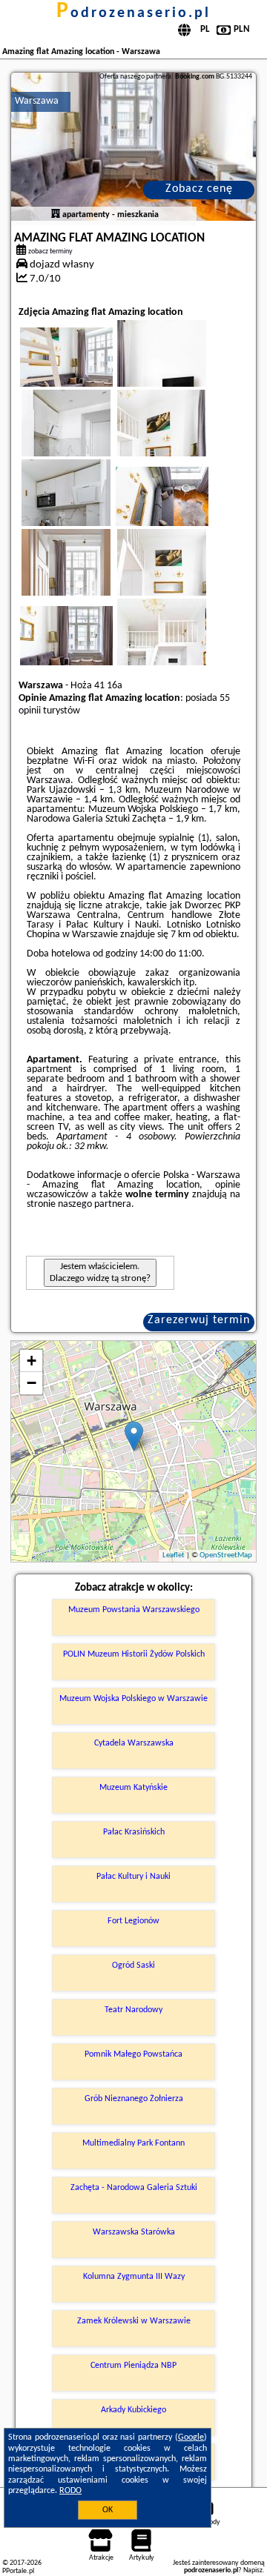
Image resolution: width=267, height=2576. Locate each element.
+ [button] (32, 1361)
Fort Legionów (133, 1921)
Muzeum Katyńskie (133, 1788)
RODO (70, 2491)
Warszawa (37, 101)
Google (191, 2437)
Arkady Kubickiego (133, 2410)
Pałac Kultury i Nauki (133, 1877)
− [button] (32, 1383)
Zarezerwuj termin (199, 1320)
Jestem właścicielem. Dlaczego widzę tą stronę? (100, 1272)
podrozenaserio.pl (133, 13)
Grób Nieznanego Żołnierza (134, 2099)
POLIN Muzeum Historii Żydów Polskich (134, 1654)
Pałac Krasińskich (134, 1832)
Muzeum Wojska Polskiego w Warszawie (133, 1699)
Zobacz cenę (199, 189)
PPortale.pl (18, 2571)
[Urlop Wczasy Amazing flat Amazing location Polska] (87, 372)
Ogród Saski (133, 1966)
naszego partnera (95, 1204)
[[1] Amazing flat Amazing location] (134, 147)
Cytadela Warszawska (134, 1743)
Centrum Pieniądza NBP (133, 2366)
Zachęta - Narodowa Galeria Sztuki (134, 2188)
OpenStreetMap (226, 1555)
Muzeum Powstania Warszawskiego (134, 1610)
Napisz (253, 2570)
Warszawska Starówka (134, 2232)
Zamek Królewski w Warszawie (134, 2321)
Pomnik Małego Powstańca (133, 2054)
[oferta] (56, 215)
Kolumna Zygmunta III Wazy (134, 2277)
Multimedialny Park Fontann (133, 2143)
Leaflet (174, 1555)
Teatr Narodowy (133, 2010)
